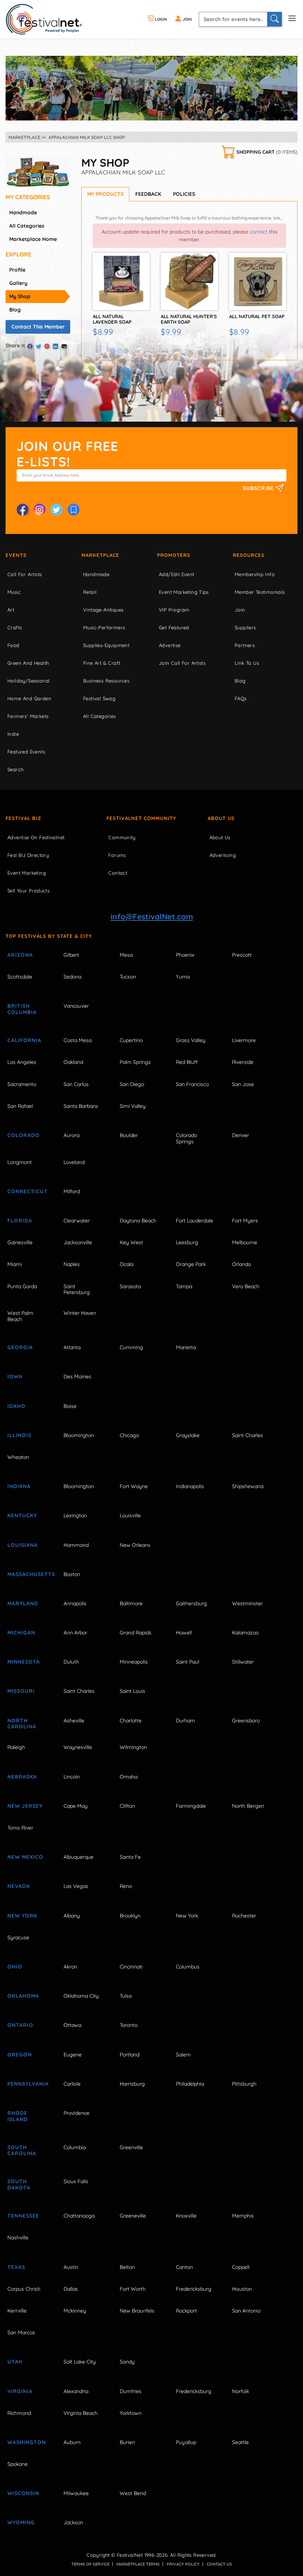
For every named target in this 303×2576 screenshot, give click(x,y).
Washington (27, 2442)
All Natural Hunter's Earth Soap (189, 319)
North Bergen (248, 1806)
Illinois (19, 1435)
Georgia (20, 1347)
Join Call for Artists (182, 663)
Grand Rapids (136, 1633)
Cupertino (131, 1040)
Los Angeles (22, 1062)
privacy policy (183, 2564)
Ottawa (72, 2025)
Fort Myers (245, 1221)
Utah (15, 2362)
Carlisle (72, 2084)
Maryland (23, 1603)
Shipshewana (248, 1486)
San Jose (243, 1084)
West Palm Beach (20, 1316)
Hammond (76, 1545)
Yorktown (131, 2413)
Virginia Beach (81, 2413)
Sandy (127, 2362)
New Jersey (25, 1806)
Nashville (18, 2238)
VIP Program (174, 610)
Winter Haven (80, 1313)
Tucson (128, 977)
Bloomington (79, 1435)
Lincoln (72, 1777)
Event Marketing (27, 873)
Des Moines (77, 1377)
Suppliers (245, 627)
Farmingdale (191, 1806)
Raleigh (16, 1747)
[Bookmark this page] (74, 510)
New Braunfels (137, 2311)
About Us (221, 818)
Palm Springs (135, 1062)
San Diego (132, 1084)
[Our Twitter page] (57, 510)
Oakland (73, 1062)
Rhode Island (18, 2116)
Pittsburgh (244, 2084)
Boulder (129, 1135)
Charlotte (131, 1721)
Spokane (18, 2464)
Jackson (73, 2522)
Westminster (247, 1603)
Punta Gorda (22, 1286)
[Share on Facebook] (30, 346)
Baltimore (131, 1603)
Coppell (241, 2267)
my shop (20, 296)
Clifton (127, 1806)
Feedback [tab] (148, 194)
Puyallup (186, 2442)
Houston (242, 2289)
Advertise (170, 645)
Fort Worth (133, 2289)
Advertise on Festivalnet (36, 837)
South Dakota (19, 2184)
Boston (72, 1574)
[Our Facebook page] (23, 510)
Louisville (130, 1515)
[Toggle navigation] (292, 18)
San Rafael (20, 1106)
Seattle (240, 2442)
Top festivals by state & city (49, 936)
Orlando (241, 1264)
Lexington (75, 1515)
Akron (70, 1967)
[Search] (275, 19)
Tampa (184, 1286)
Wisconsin (23, 2493)
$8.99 (103, 332)
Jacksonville (78, 1242)
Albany (72, 1916)
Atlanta (72, 1347)
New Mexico (25, 1857)
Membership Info (255, 574)
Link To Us (247, 663)
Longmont (20, 1162)
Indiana (19, 1486)
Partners (245, 645)
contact (259, 232)
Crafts (15, 627)
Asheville (74, 1721)
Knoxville (186, 2216)
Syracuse (18, 1937)
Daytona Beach (138, 1221)
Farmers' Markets (28, 716)
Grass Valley (191, 1040)
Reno (126, 1886)
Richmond (19, 2413)
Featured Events (26, 752)
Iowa (15, 1377)
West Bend (133, 2493)
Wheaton (18, 1457)
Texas (16, 2267)
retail (90, 592)
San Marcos (21, 2332)
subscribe (259, 488)
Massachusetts (28, 1574)
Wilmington (133, 1747)
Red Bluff (187, 1062)
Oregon (20, 2055)
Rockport (186, 2311)
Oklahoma (23, 1996)
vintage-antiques (103, 610)
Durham (185, 1721)
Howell (184, 1633)
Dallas (71, 2289)
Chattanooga (79, 2216)
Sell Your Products (28, 891)
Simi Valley (133, 1106)
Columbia (75, 2147)
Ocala (127, 1264)
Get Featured (174, 627)
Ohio (15, 1967)
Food (13, 645)
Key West (131, 1242)
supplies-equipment (106, 645)
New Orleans (135, 1545)
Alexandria (76, 2391)
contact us (219, 2564)
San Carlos (76, 1084)
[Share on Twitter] (38, 346)
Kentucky (22, 1515)
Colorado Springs (186, 1138)
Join (240, 610)
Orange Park (191, 1264)
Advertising (223, 855)
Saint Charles (248, 1435)
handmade (23, 212)
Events (16, 555)
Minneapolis (134, 1662)
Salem (183, 2055)
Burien (127, 2442)
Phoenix (185, 955)
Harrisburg (132, 2084)
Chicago (129, 1435)
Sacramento (22, 1084)
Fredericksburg (194, 2289)
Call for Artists (25, 574)
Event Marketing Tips (184, 592)
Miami (15, 1264)
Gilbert (71, 955)
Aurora (72, 1135)
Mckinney (75, 2311)
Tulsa (126, 1996)
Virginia (20, 2391)
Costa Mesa (78, 1040)
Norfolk (241, 2391)
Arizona (20, 955)
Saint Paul (188, 1662)
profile (17, 270)
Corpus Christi (24, 2289)
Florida (20, 1221)
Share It (15, 346)
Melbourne (245, 1242)
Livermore (244, 1040)
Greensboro (246, 1721)
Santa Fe (130, 1857)
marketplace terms (138, 2564)
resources (249, 555)
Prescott (242, 955)
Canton (184, 2267)
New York (22, 1916)
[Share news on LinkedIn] (55, 346)
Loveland (74, 1162)
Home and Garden (29, 698)
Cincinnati (131, 1967)
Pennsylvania (28, 2084)
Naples (72, 1264)
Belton (127, 2267)
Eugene (73, 2055)
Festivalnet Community (141, 818)
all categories (27, 226)
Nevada (19, 1886)
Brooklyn (130, 1916)
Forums (117, 855)
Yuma (183, 977)
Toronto (129, 2025)
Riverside (243, 1062)
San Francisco (192, 1084)
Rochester (244, 1916)
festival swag (99, 698)
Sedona (72, 977)
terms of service (90, 2564)
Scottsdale (20, 977)
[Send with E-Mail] (64, 346)
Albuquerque (79, 1857)
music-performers (104, 627)
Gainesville (20, 1242)
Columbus (188, 1967)
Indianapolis (190, 1486)
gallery (18, 283)
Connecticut (28, 1191)
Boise (70, 1406)
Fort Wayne (134, 1486)
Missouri (21, 1691)
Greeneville (133, 2216)
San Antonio (246, 2311)
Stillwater (243, 1662)
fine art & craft (102, 663)
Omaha (129, 1777)
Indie (13, 734)
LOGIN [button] (160, 19)
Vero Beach (246, 1286)
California (24, 1040)
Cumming (131, 1347)
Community (122, 837)
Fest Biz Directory (28, 855)
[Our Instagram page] (40, 510)
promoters (174, 555)
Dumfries (131, 2391)
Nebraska (22, 1777)
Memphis (243, 2216)
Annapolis (75, 1603)
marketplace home (33, 239)
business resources (106, 681)
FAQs (241, 698)
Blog (240, 681)
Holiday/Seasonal (28, 681)
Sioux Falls (76, 2181)
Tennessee (23, 2216)
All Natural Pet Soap (257, 316)
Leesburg (187, 1242)
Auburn (72, 2442)
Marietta (186, 1347)
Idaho (16, 1406)
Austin (71, 2267)
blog (15, 310)
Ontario (20, 2025)
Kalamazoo (245, 1633)
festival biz (23, 818)
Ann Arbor (75, 1633)
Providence (76, 2113)
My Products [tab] (105, 194)
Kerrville (17, 2311)
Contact (118, 873)
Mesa (126, 955)
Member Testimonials (260, 592)
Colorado (23, 1135)
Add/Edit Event (177, 574)
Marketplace (100, 555)
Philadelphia (190, 2084)
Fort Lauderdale (195, 1221)
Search (15, 769)
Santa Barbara (81, 1106)
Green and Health (28, 663)
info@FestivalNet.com (152, 916)
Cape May (76, 1806)
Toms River (20, 1828)
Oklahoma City (81, 1996)
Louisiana (23, 1545)
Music (14, 592)
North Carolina (22, 1724)
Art (11, 610)
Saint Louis (132, 1691)
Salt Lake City (80, 2362)
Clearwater (77, 1221)
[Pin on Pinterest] (47, 346)
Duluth (71, 1662)
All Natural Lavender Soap (112, 319)
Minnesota (24, 1662)
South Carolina (22, 2150)
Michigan (21, 1633)
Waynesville (78, 1747)
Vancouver (76, 1006)
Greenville (131, 2147)
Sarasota (130, 1286)
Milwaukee (76, 2493)
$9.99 (171, 332)
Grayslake (188, 1435)
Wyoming (21, 2522)
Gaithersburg (191, 1603)
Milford (72, 1191)
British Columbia (22, 1009)
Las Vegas (76, 1886)
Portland (130, 2055)
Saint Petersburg (77, 1289)
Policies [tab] (184, 194)
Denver (241, 1135)
